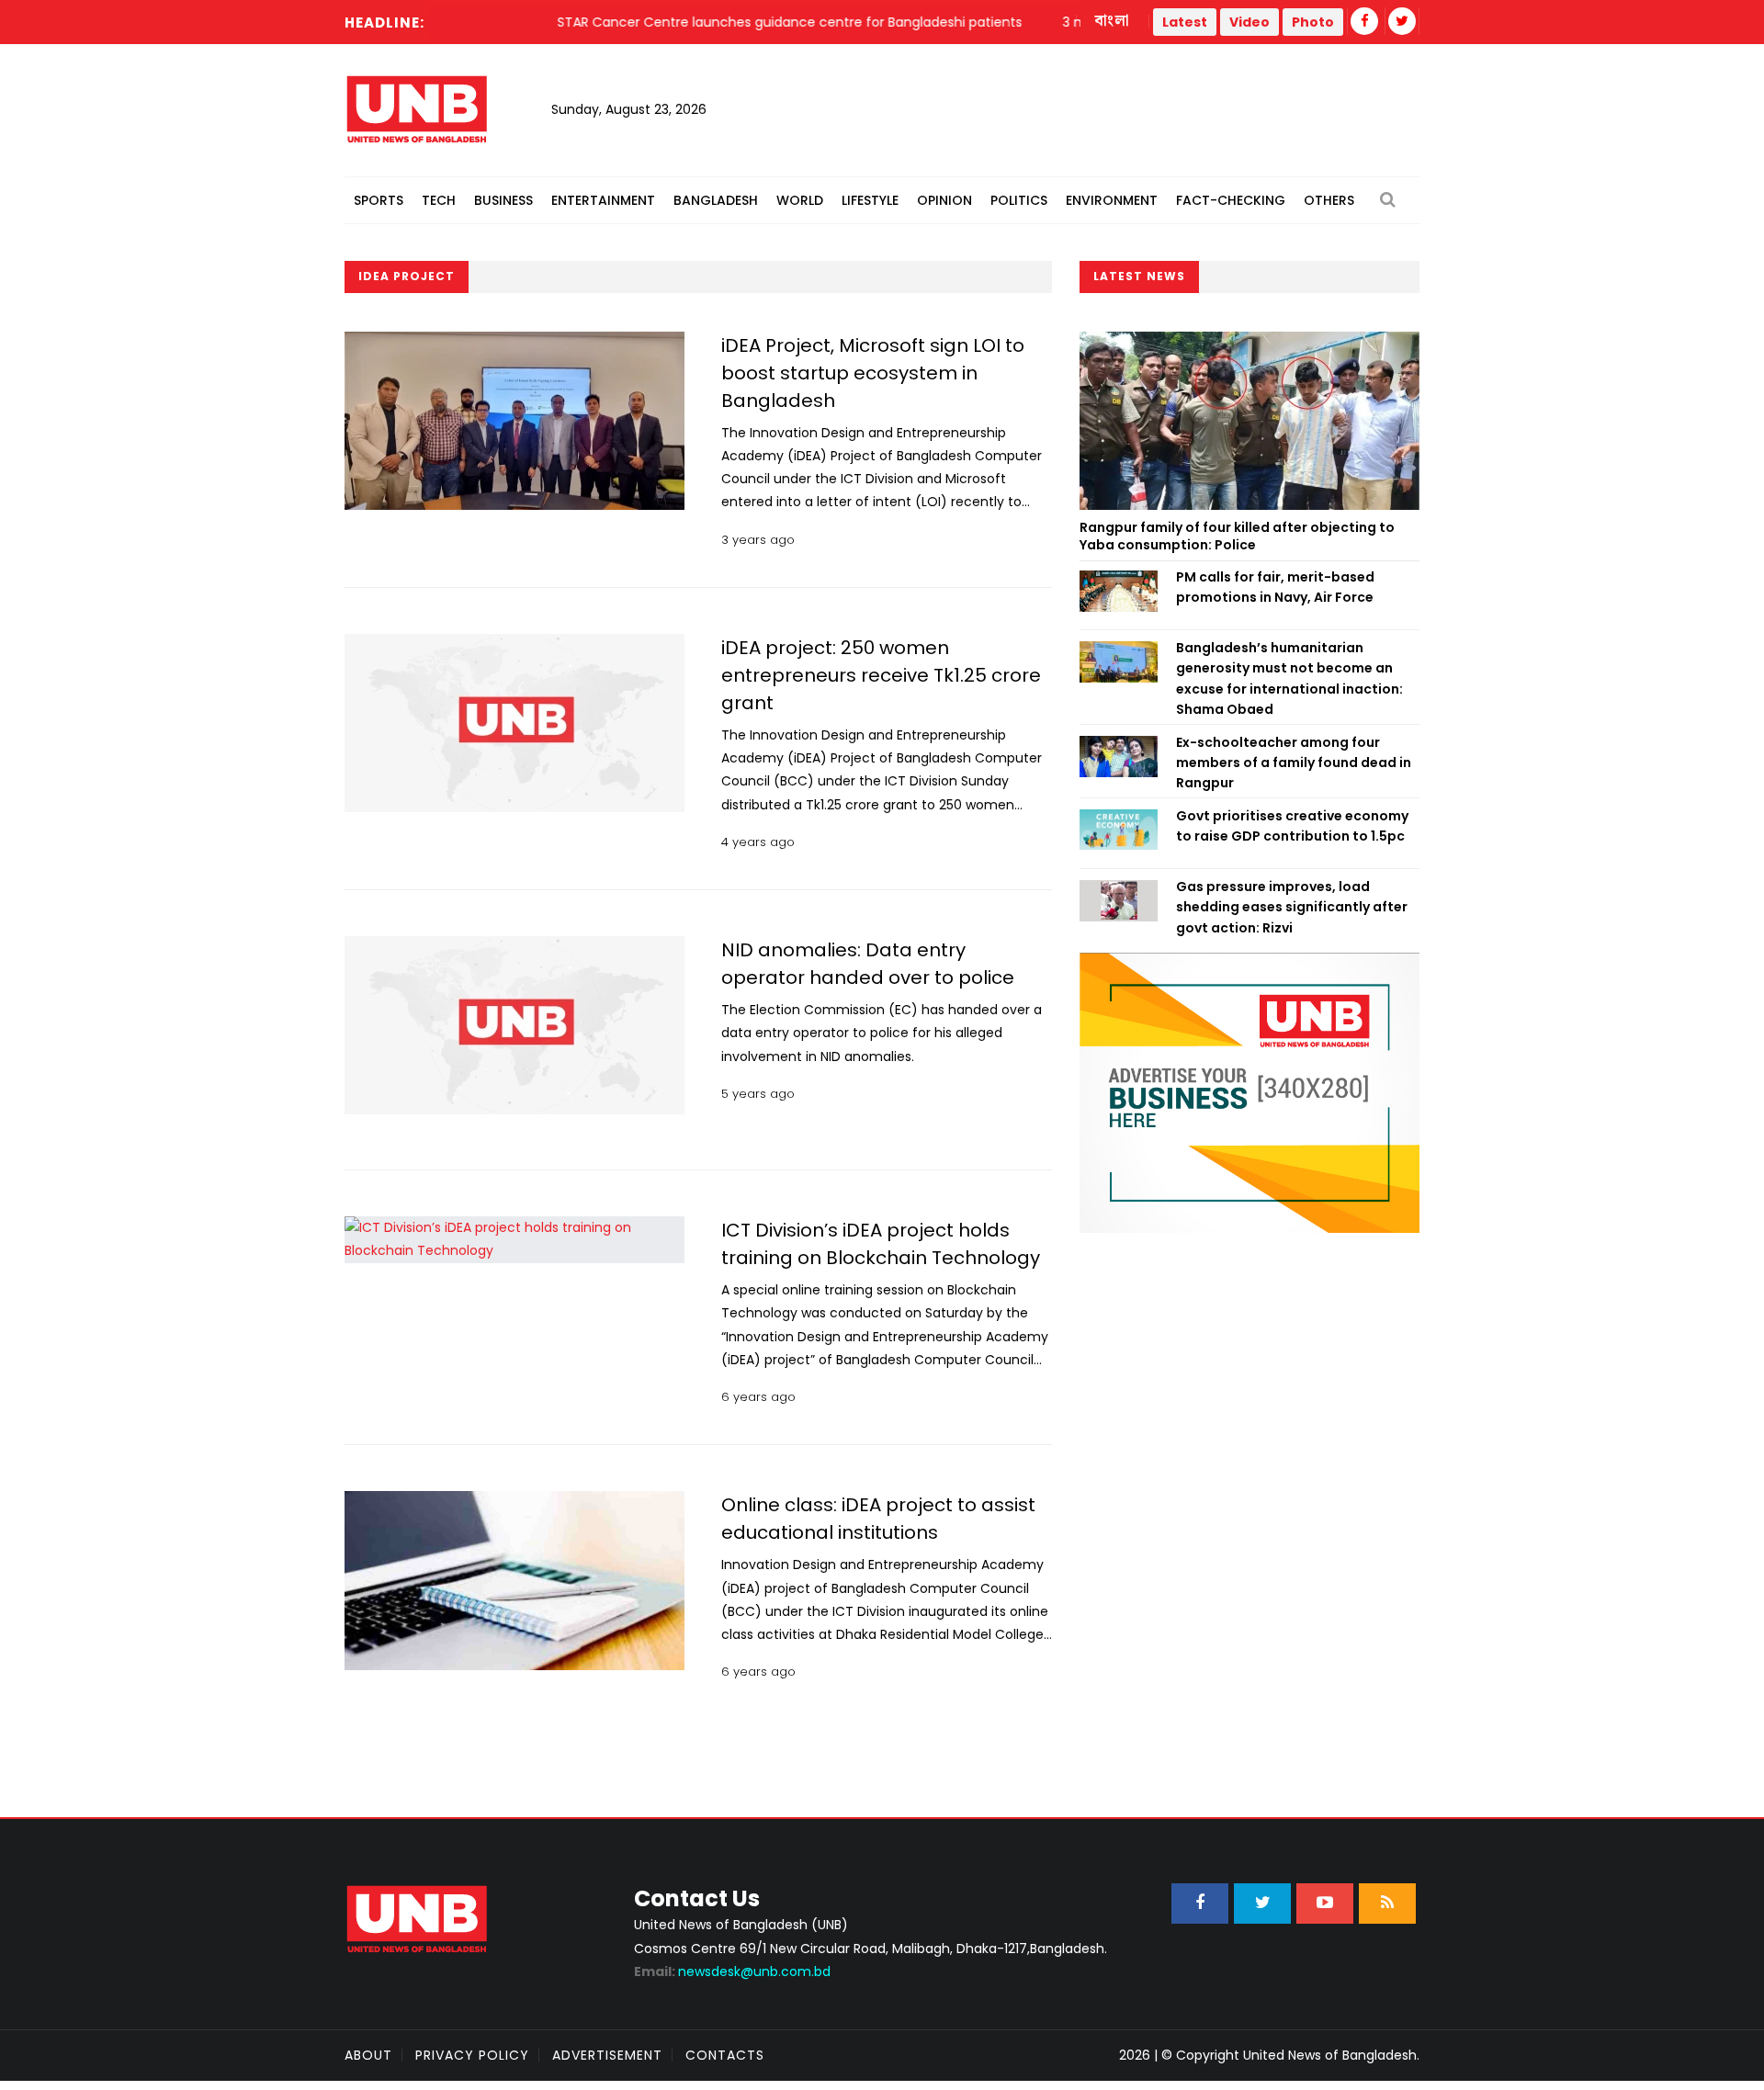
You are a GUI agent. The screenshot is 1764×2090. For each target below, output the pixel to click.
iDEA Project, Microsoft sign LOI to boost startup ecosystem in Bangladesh (873, 373)
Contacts (725, 2055)
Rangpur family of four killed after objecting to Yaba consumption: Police (1237, 537)
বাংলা (1113, 21)
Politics (1019, 200)
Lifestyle (870, 200)
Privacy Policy (472, 2055)
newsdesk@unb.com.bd (732, 1971)
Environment (1112, 200)
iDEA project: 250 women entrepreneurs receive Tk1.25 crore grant (881, 675)
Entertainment (603, 200)
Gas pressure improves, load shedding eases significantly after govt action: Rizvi (1292, 907)
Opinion (944, 200)
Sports (379, 200)
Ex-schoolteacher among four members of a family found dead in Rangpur (1294, 763)
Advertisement (607, 2055)
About (368, 2055)
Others (1329, 200)
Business (503, 200)
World (800, 200)
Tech (439, 200)
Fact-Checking (1231, 200)
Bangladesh (716, 200)
